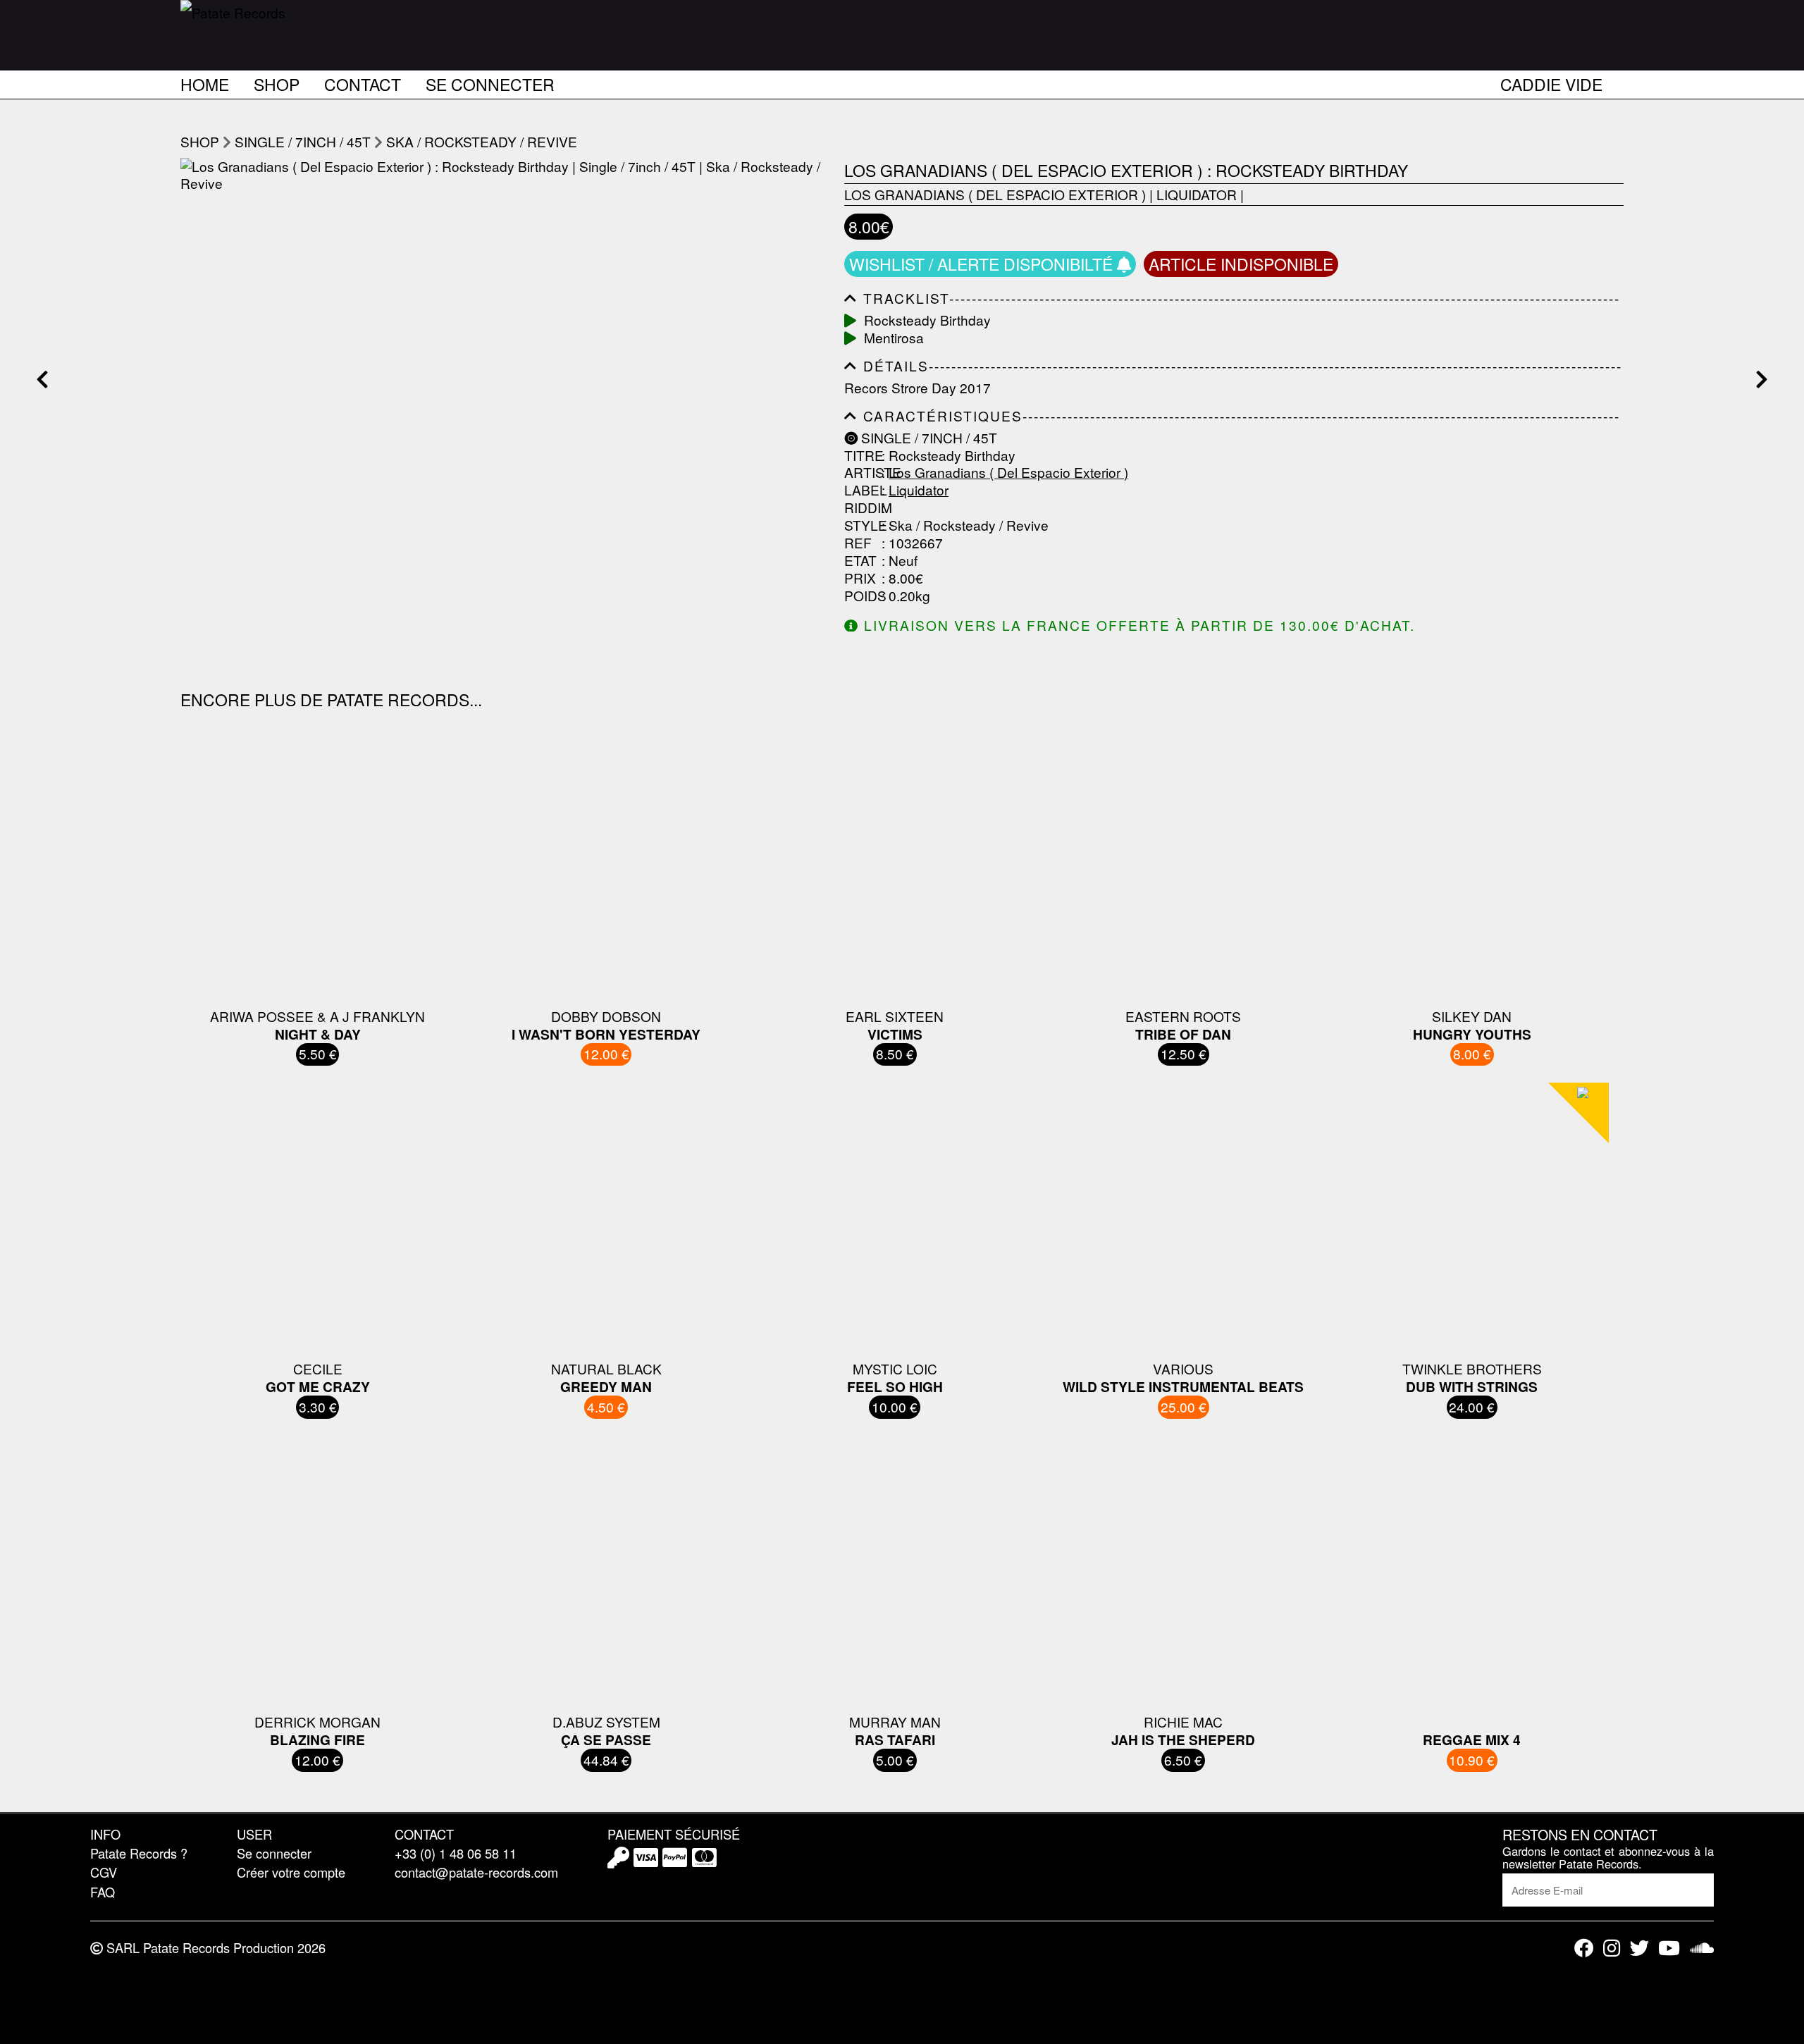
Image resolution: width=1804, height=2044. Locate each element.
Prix (860, 578)
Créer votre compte (291, 1872)
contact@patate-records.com (476, 1872)
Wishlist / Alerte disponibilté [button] (983, 264)
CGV (104, 1872)
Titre (861, 456)
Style (861, 525)
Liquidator (1197, 194)
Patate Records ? (139, 1853)
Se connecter (490, 82)
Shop (277, 82)
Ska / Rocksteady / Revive (482, 141)
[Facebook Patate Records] (1584, 1948)
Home (205, 82)
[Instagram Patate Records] (1612, 1948)
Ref (858, 543)
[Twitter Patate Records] (1639, 1948)
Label (861, 490)
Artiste (861, 473)
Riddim (861, 508)
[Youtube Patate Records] (1669, 1948)
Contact (363, 82)
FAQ (103, 1892)
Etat (860, 561)
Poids (861, 596)
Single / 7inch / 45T (303, 141)
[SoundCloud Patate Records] (1702, 1948)
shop (200, 141)
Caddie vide (1551, 82)
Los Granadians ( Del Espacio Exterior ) (995, 194)
